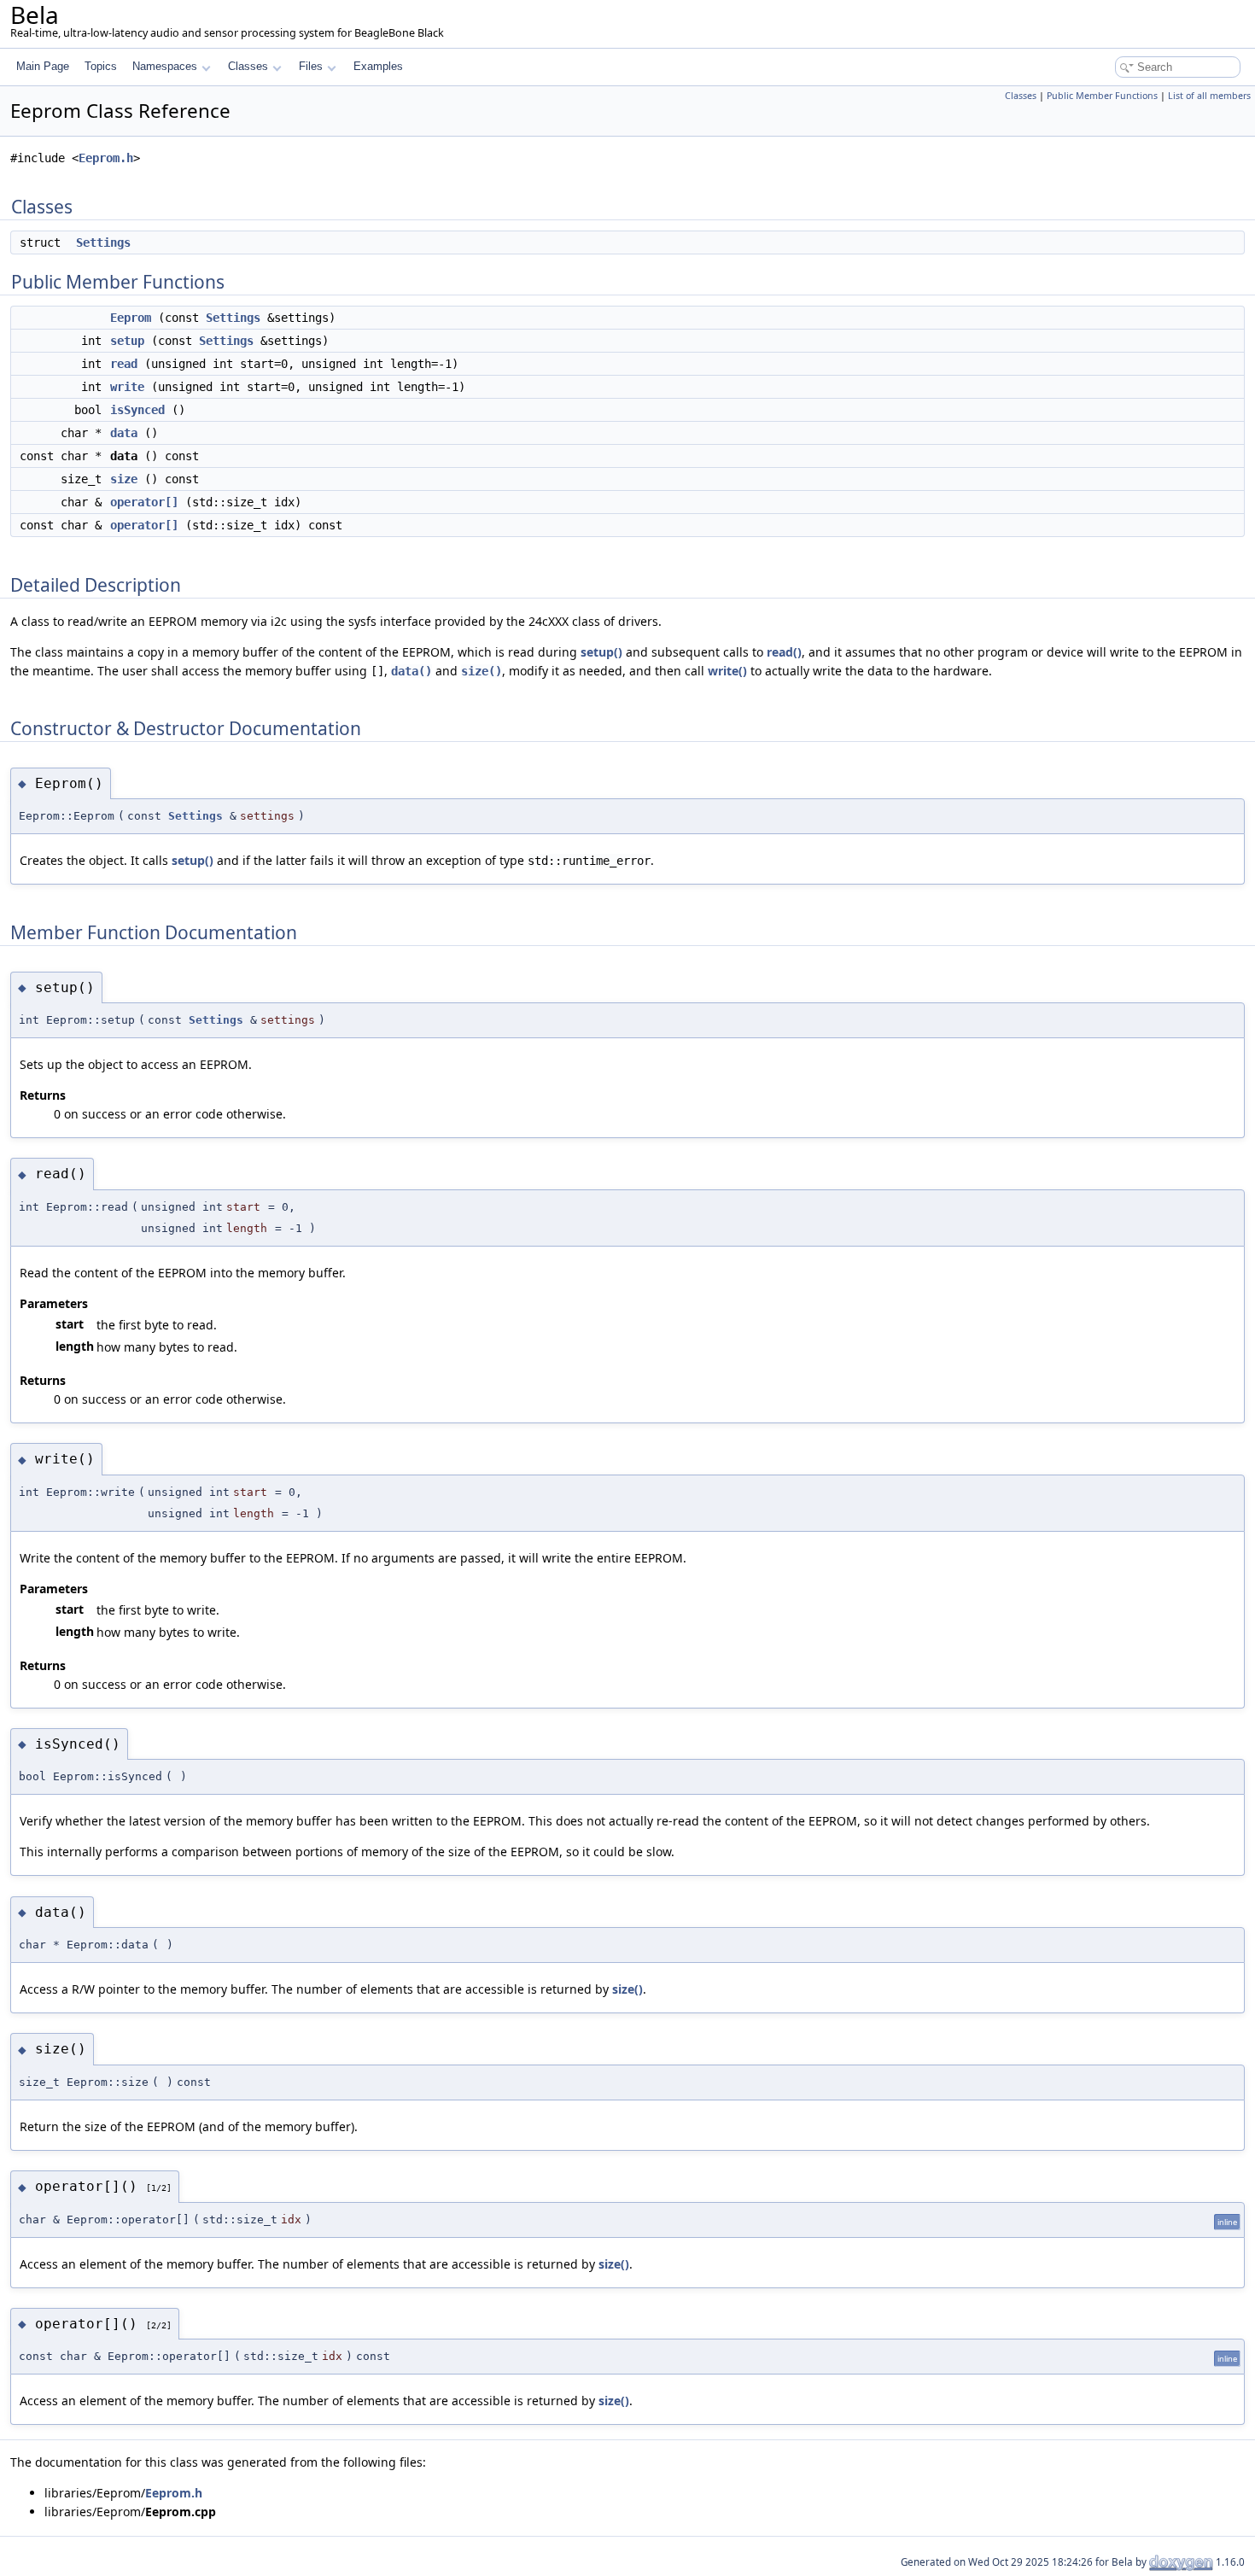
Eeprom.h (106, 158)
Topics (101, 66)
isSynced (137, 410)
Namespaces (165, 66)
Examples (378, 66)
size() (482, 671)
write (127, 387)
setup (127, 341)
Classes (248, 66)
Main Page (43, 66)
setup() (601, 652)
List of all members (1209, 96)
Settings (103, 242)
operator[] (144, 502)
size (124, 479)
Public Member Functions (1102, 96)
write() (727, 671)
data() (412, 671)
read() (784, 652)
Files (311, 66)
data (124, 433)
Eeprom (131, 318)
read (124, 364)
